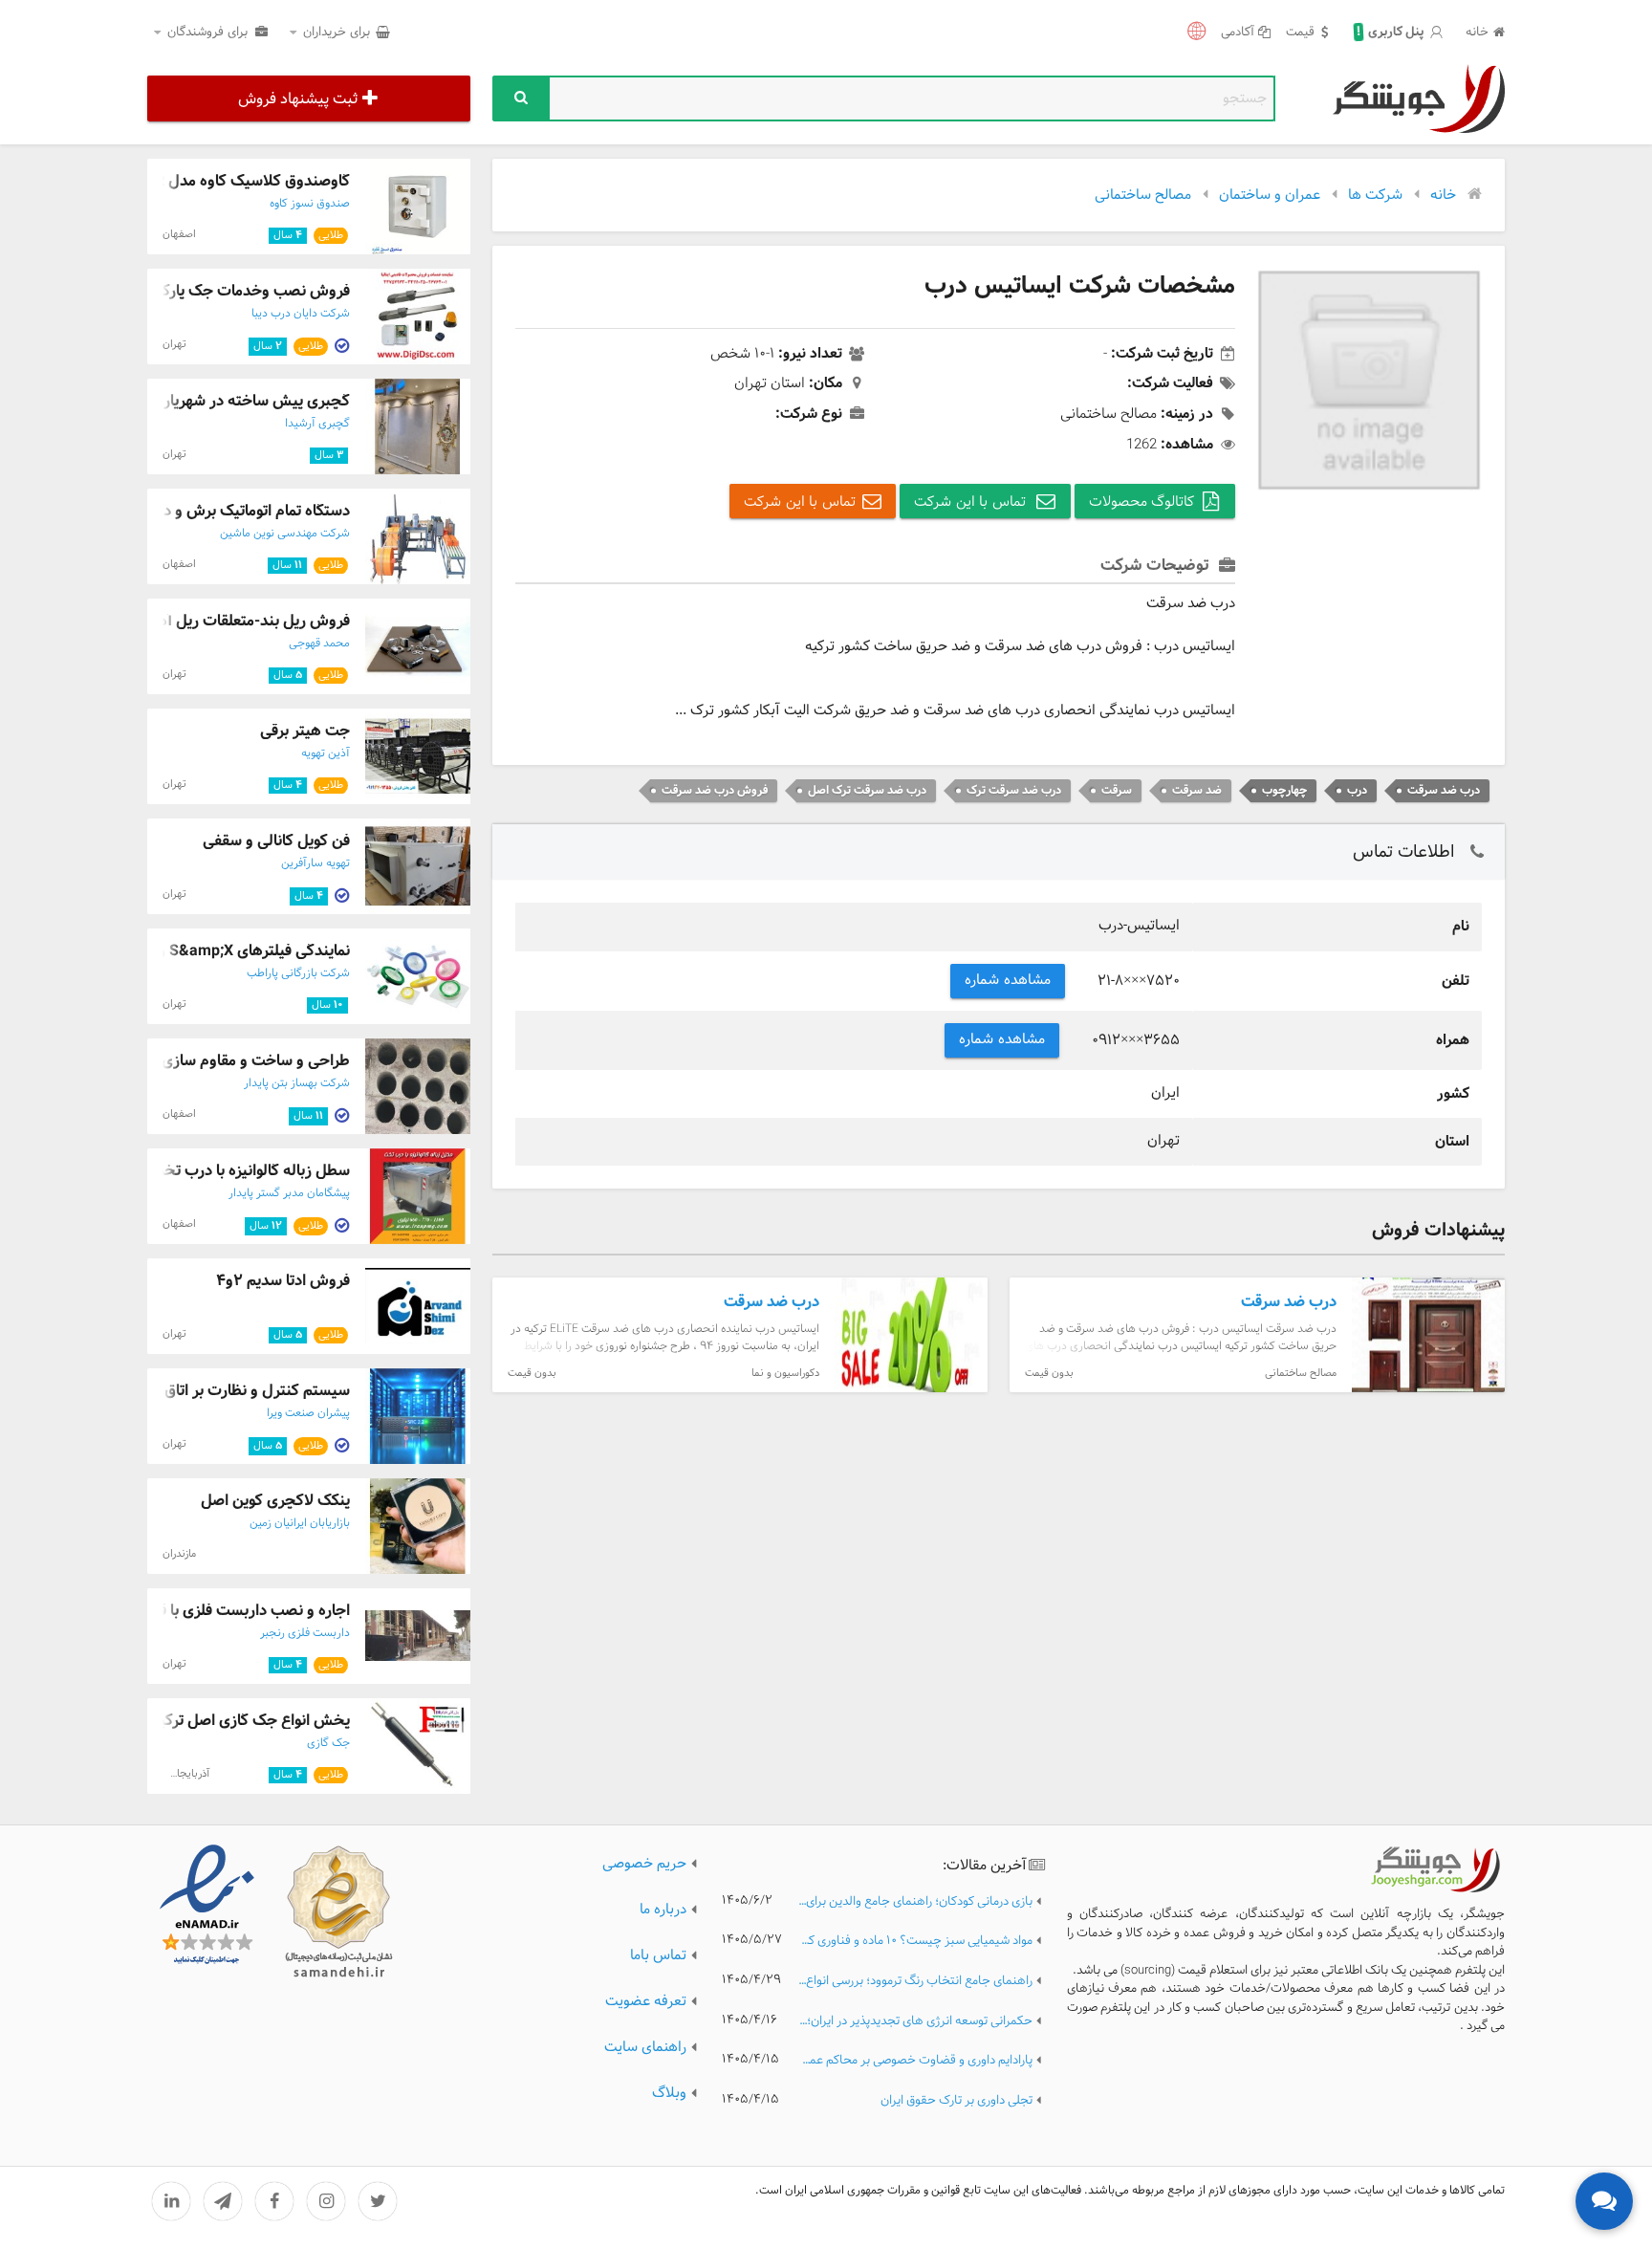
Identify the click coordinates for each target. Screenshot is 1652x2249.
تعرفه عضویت (646, 2002)
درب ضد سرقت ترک (1014, 790)
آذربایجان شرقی (175, 1774)
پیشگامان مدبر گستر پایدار (289, 1193)
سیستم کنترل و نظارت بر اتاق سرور (239, 1391)
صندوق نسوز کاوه (310, 204)
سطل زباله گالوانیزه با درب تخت (250, 1171)
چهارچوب (1284, 790)
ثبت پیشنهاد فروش (298, 99)
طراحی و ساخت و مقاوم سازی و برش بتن (220, 1061)
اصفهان (179, 234)
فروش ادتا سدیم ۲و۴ (283, 1281)
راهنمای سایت (645, 2048)
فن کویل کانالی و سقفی (276, 841)
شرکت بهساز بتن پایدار (297, 1083)
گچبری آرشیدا (317, 424)
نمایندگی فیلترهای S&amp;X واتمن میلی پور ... (203, 951)
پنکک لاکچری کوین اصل (275, 1501)
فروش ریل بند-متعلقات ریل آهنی (245, 621)
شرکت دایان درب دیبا (301, 314)
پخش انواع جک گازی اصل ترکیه (250, 1721)
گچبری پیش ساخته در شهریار (257, 401)
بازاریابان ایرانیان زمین (300, 1523)
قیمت (1300, 33)
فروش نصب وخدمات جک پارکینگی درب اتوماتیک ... (188, 291)
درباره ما (663, 1910)
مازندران (179, 1554)
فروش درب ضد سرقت (715, 790)
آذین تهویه (326, 753)
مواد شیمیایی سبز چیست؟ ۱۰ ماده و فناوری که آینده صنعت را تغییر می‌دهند (915, 1942)
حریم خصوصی (644, 1864)
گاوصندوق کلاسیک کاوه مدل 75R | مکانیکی (214, 181)
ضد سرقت (1197, 790)
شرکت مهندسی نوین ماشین (285, 534)
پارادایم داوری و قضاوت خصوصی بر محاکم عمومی (915, 2061)
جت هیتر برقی (305, 731)
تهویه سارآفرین (315, 863)
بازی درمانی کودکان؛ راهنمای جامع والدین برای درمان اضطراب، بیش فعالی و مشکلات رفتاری (915, 1902)
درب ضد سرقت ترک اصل (867, 790)
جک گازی (328, 1743)
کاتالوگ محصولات (1142, 502)
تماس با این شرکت (972, 502)
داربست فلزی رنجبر (305, 1633)
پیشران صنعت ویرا (308, 1413)
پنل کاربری (1391, 33)
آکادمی (1238, 33)
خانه (1477, 33)
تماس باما (658, 1956)
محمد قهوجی (319, 644)
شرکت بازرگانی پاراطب (298, 973)
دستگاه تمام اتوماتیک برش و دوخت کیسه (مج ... (198, 511)
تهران (174, 344)
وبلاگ (669, 2094)
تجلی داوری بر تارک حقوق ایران (956, 2101)
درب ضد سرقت (1444, 790)
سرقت (1117, 790)
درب (1357, 790)
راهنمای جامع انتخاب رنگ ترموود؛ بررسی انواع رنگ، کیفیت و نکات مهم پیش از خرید (915, 1982)
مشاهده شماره (1008, 981)
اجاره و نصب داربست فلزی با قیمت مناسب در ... (199, 1611)
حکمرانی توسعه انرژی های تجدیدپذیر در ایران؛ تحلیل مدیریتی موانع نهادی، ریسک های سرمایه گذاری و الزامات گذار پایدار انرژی (915, 2022)
